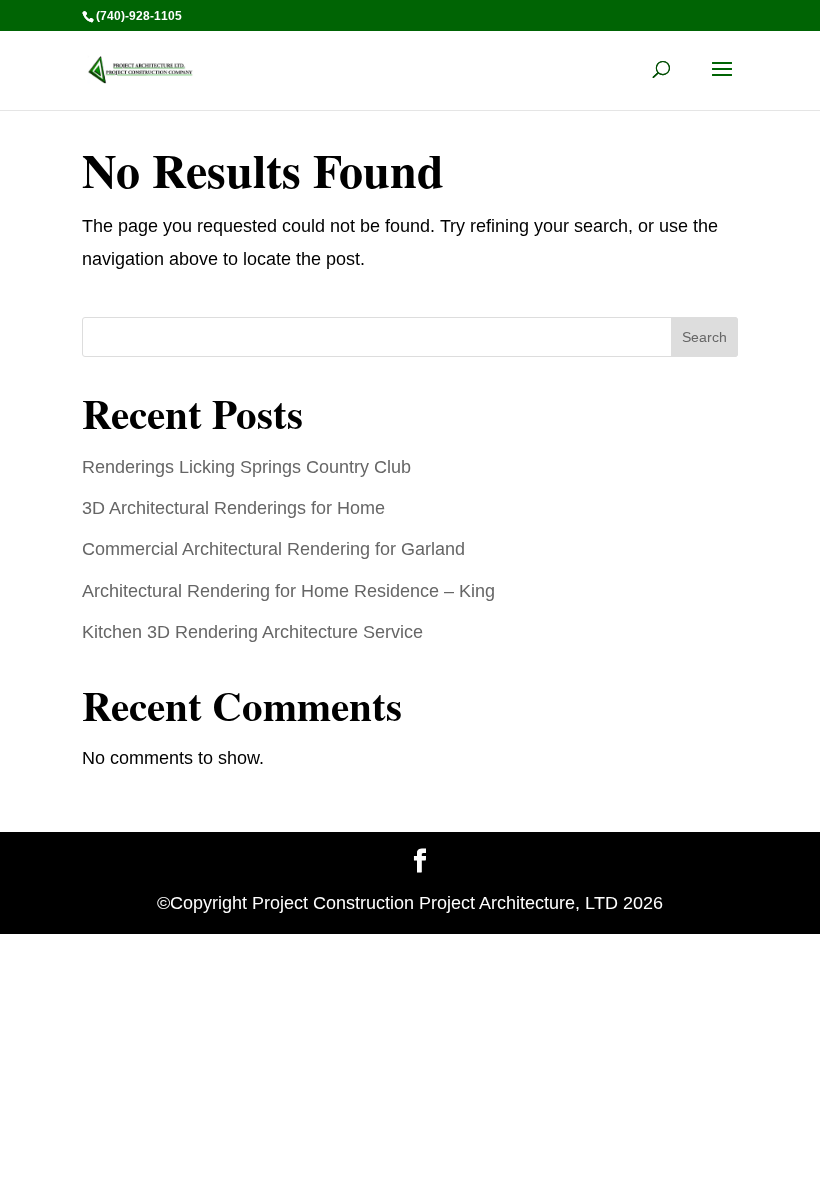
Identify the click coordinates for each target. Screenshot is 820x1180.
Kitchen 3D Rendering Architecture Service (252, 632)
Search (704, 337)
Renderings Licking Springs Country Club (246, 467)
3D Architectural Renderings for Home (233, 508)
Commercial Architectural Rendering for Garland (273, 549)
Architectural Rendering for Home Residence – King (288, 591)
